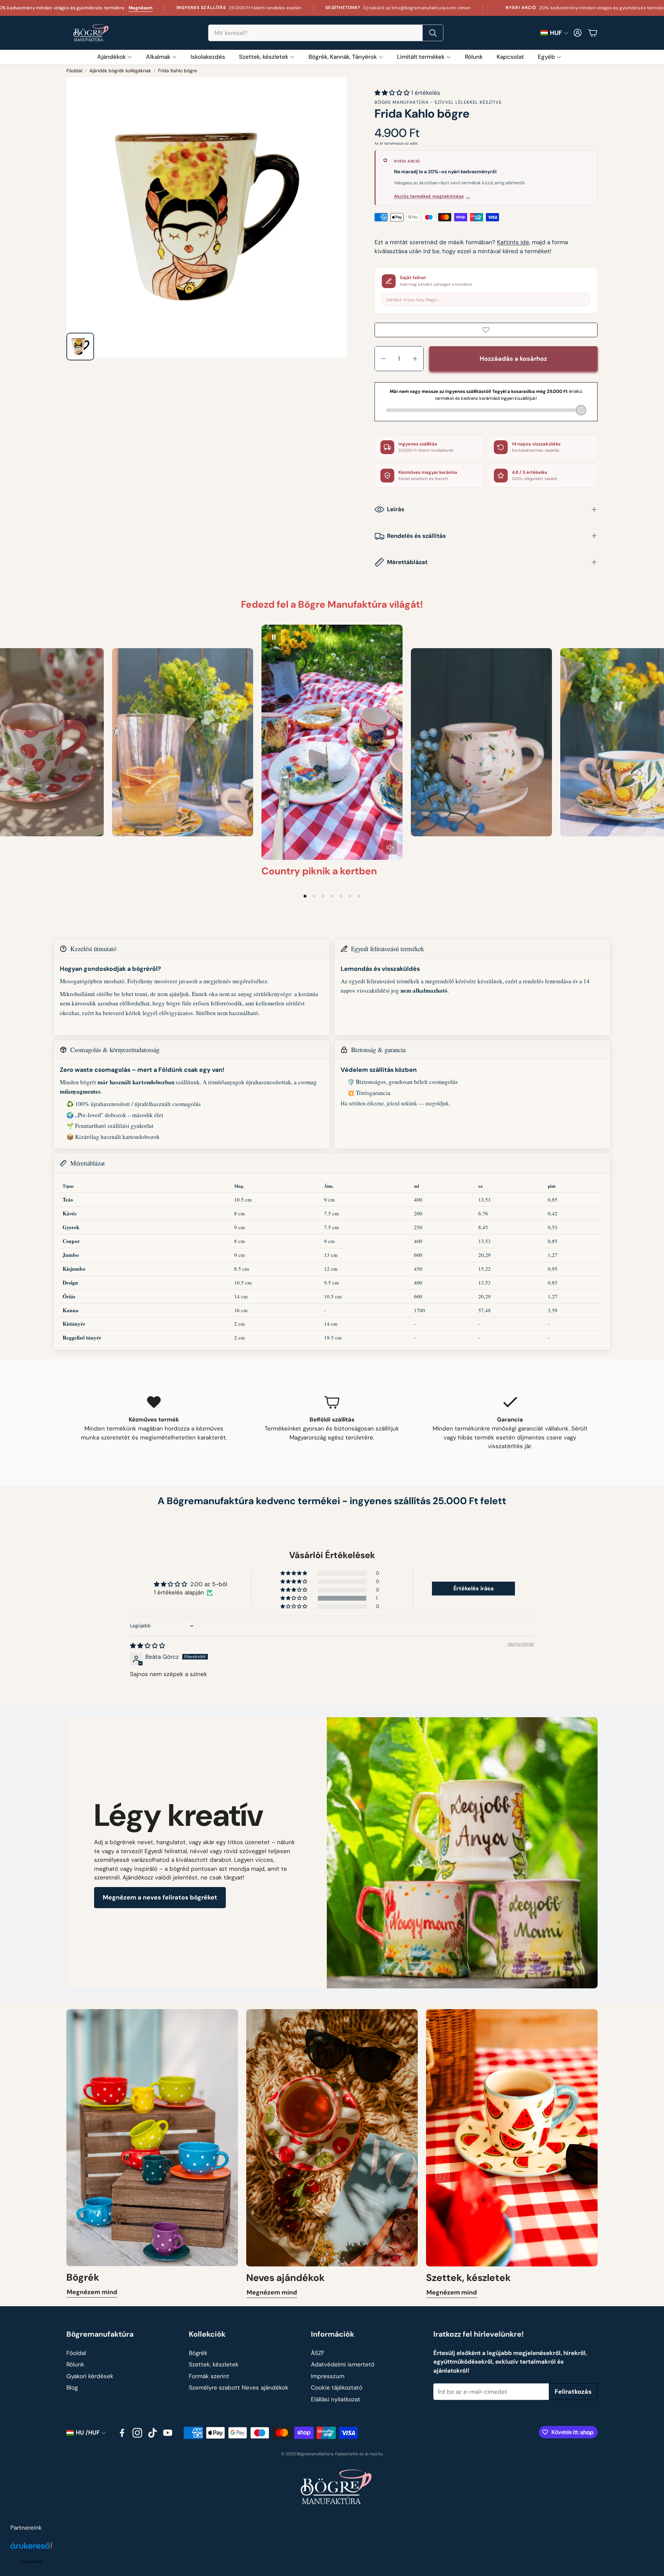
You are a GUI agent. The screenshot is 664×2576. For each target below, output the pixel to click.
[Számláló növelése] (415, 359)
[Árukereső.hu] (31, 2550)
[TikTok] (153, 2433)
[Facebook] (122, 2433)
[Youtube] (168, 2433)
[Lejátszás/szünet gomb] (274, 637)
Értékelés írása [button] (473, 1588)
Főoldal (74, 71)
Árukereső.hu (31, 2561)
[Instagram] (137, 2433)
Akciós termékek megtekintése (432, 196)
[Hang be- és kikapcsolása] (390, 847)
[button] (326, 33)
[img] (147, 1646)
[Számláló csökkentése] (383, 359)
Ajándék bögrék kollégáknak (120, 71)
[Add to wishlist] (486, 330)
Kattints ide (513, 242)
